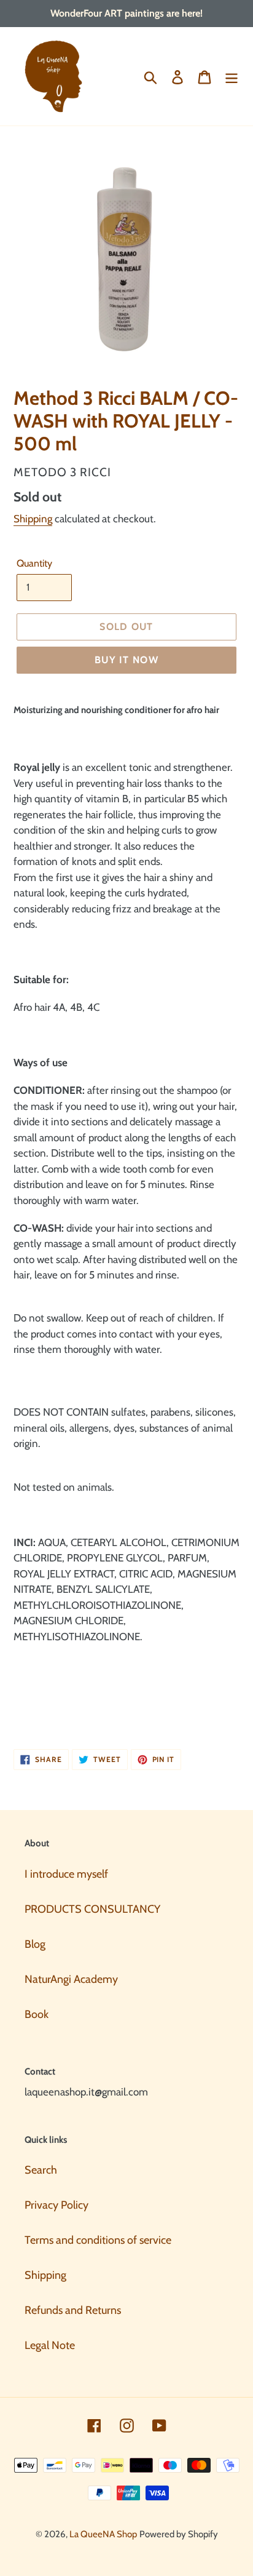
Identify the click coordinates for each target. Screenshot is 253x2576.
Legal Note (50, 2345)
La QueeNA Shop (103, 2534)
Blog (35, 1944)
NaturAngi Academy (71, 1979)
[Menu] (232, 77)
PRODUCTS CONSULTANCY (92, 1909)
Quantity (34, 563)
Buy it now (126, 660)
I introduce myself (66, 1874)
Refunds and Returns (73, 2310)
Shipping (33, 519)
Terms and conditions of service (98, 2240)
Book (37, 2014)
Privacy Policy (56, 2205)
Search (41, 2170)
